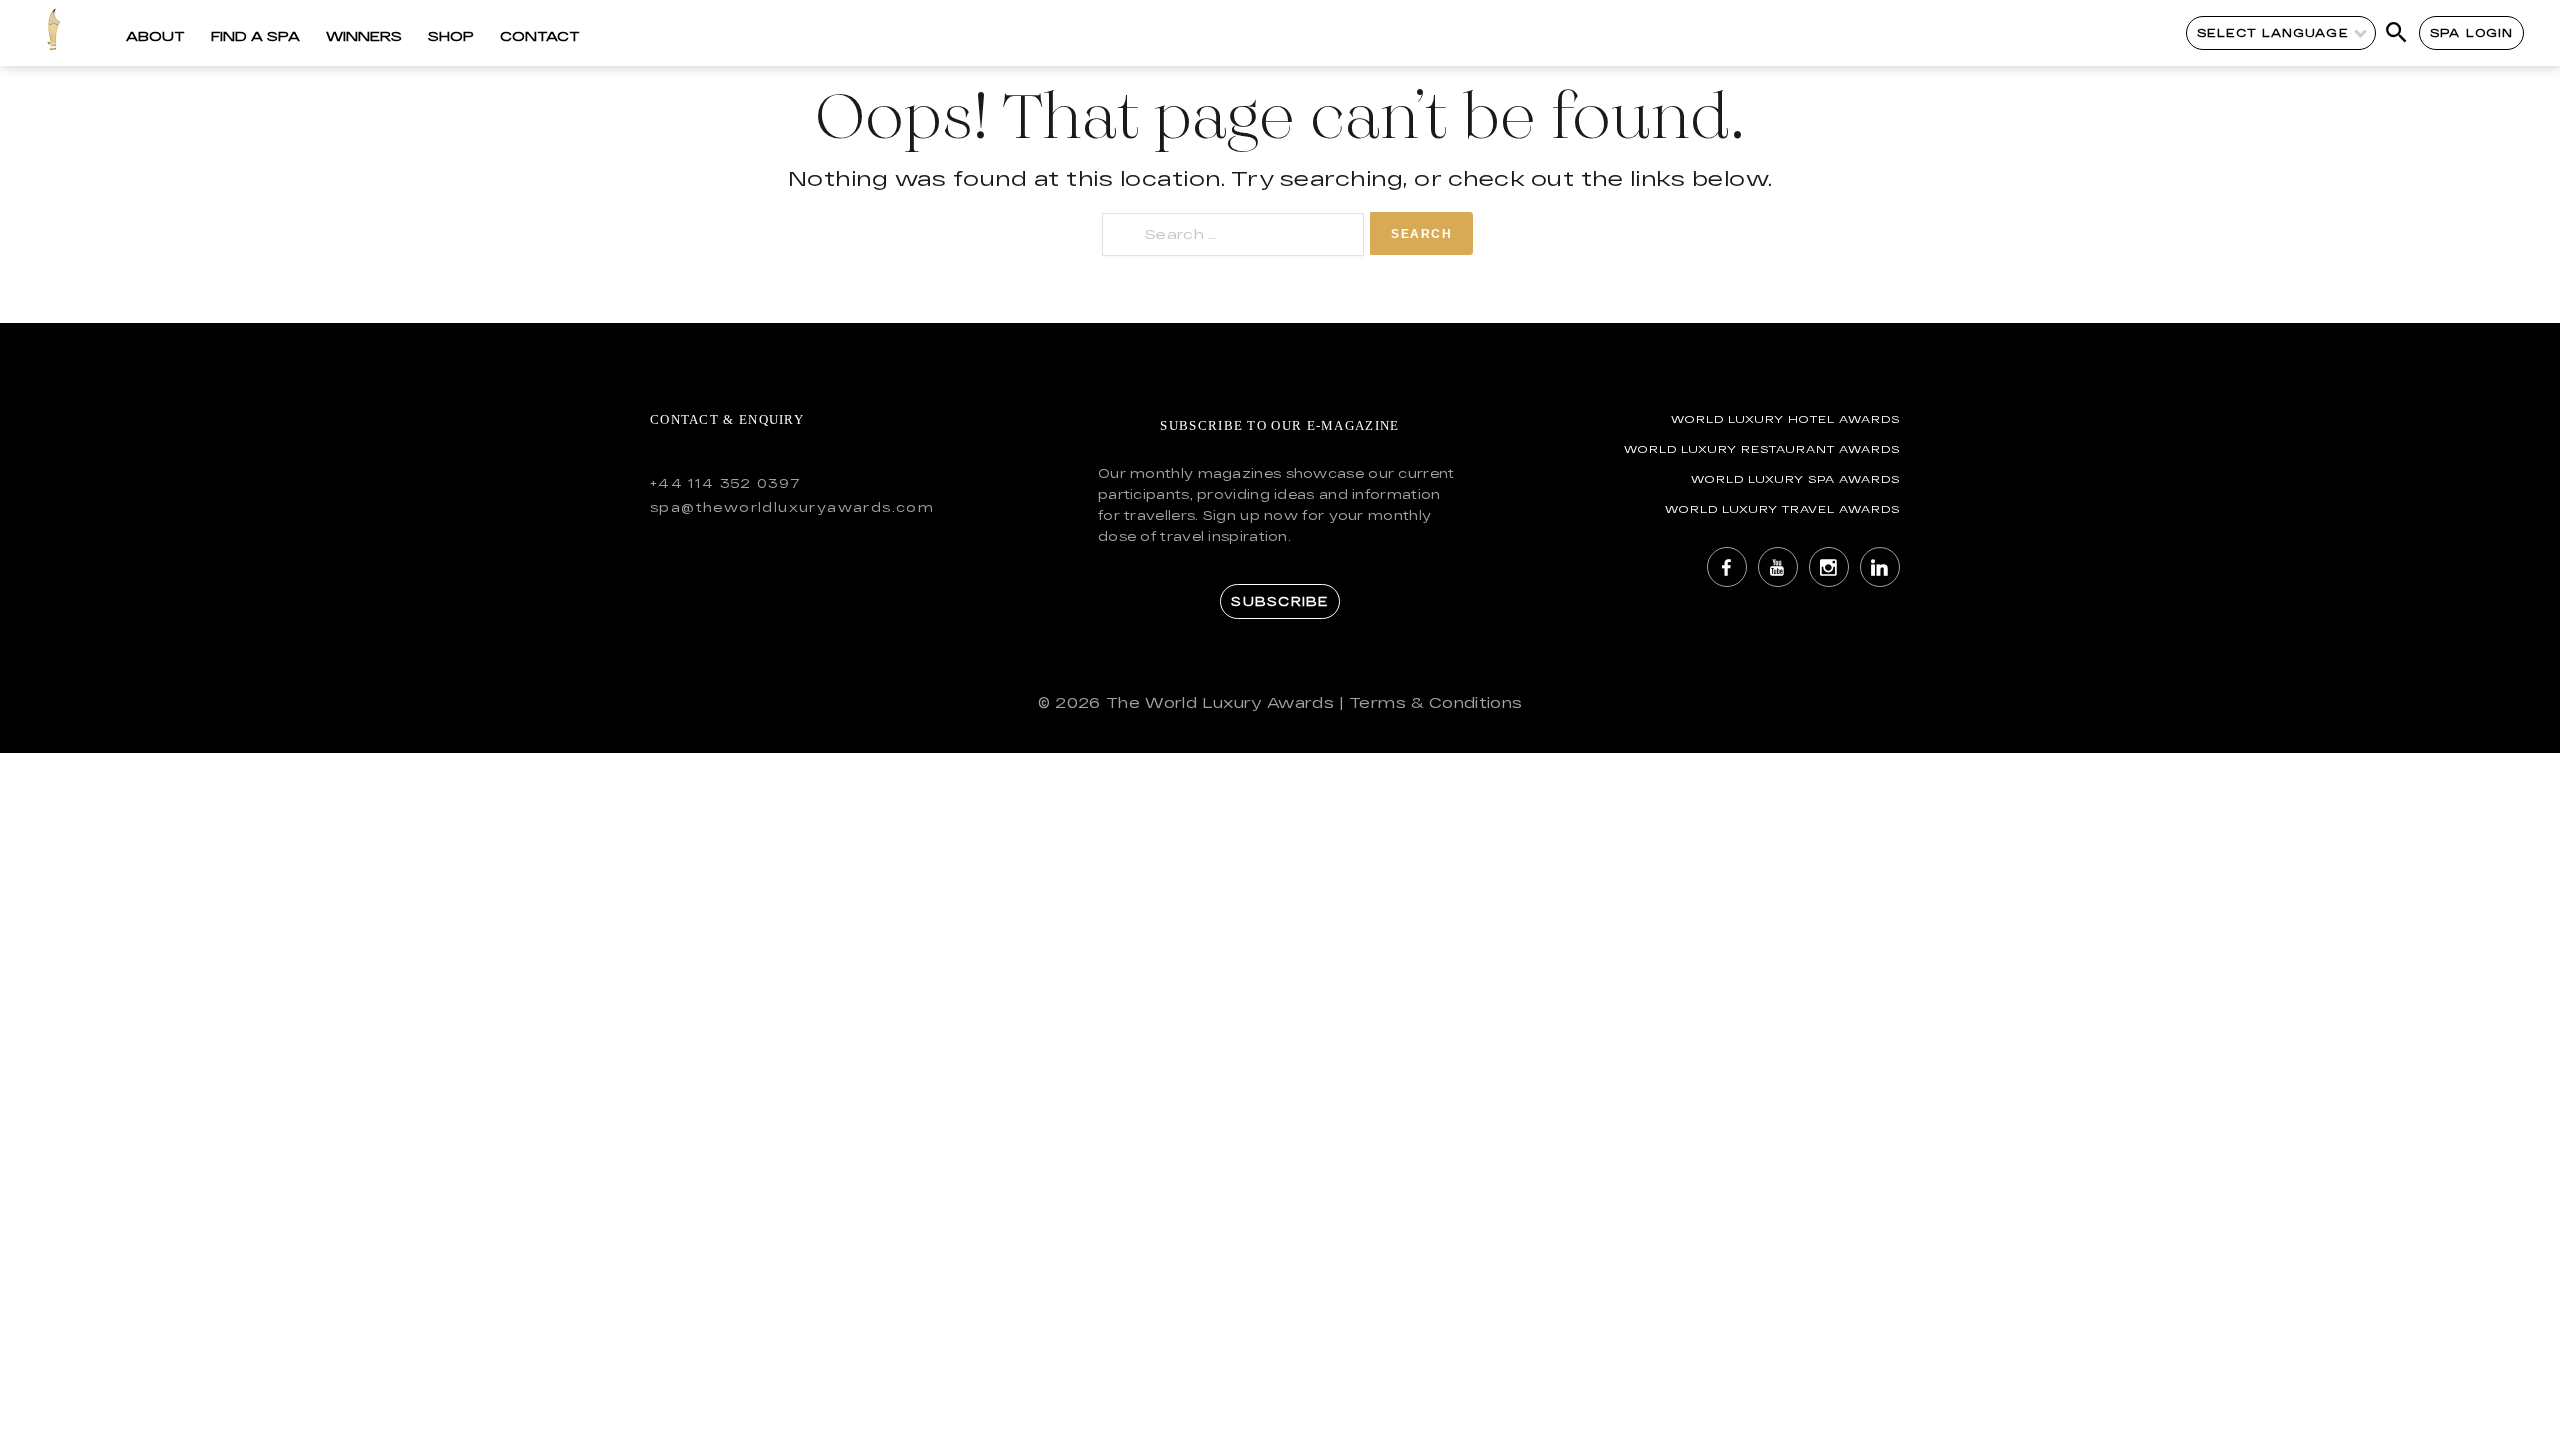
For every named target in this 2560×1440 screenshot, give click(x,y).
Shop (451, 36)
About (155, 36)
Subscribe (1279, 601)
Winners (364, 36)
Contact (540, 36)
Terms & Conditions (1435, 702)
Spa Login (2471, 32)
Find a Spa (255, 36)
